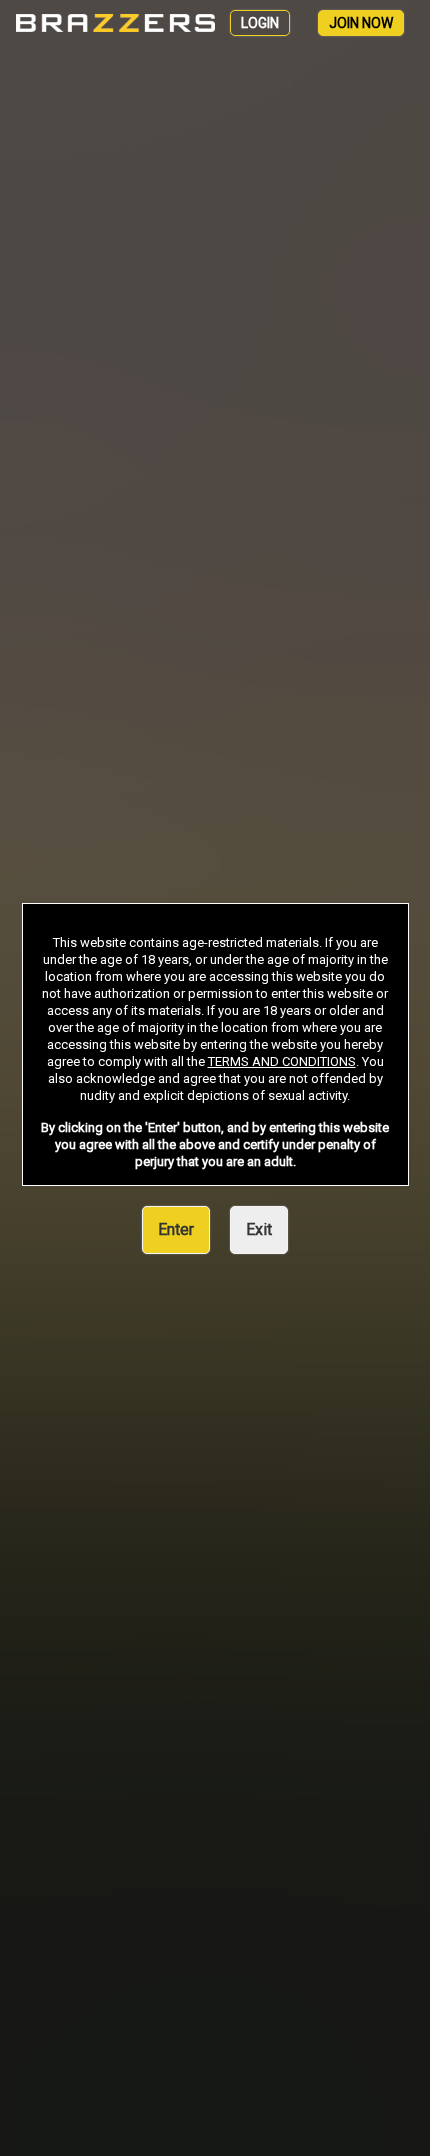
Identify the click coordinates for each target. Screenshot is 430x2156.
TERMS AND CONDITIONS (282, 1061)
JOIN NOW (361, 23)
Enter (176, 1229)
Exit (259, 1229)
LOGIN (260, 23)
